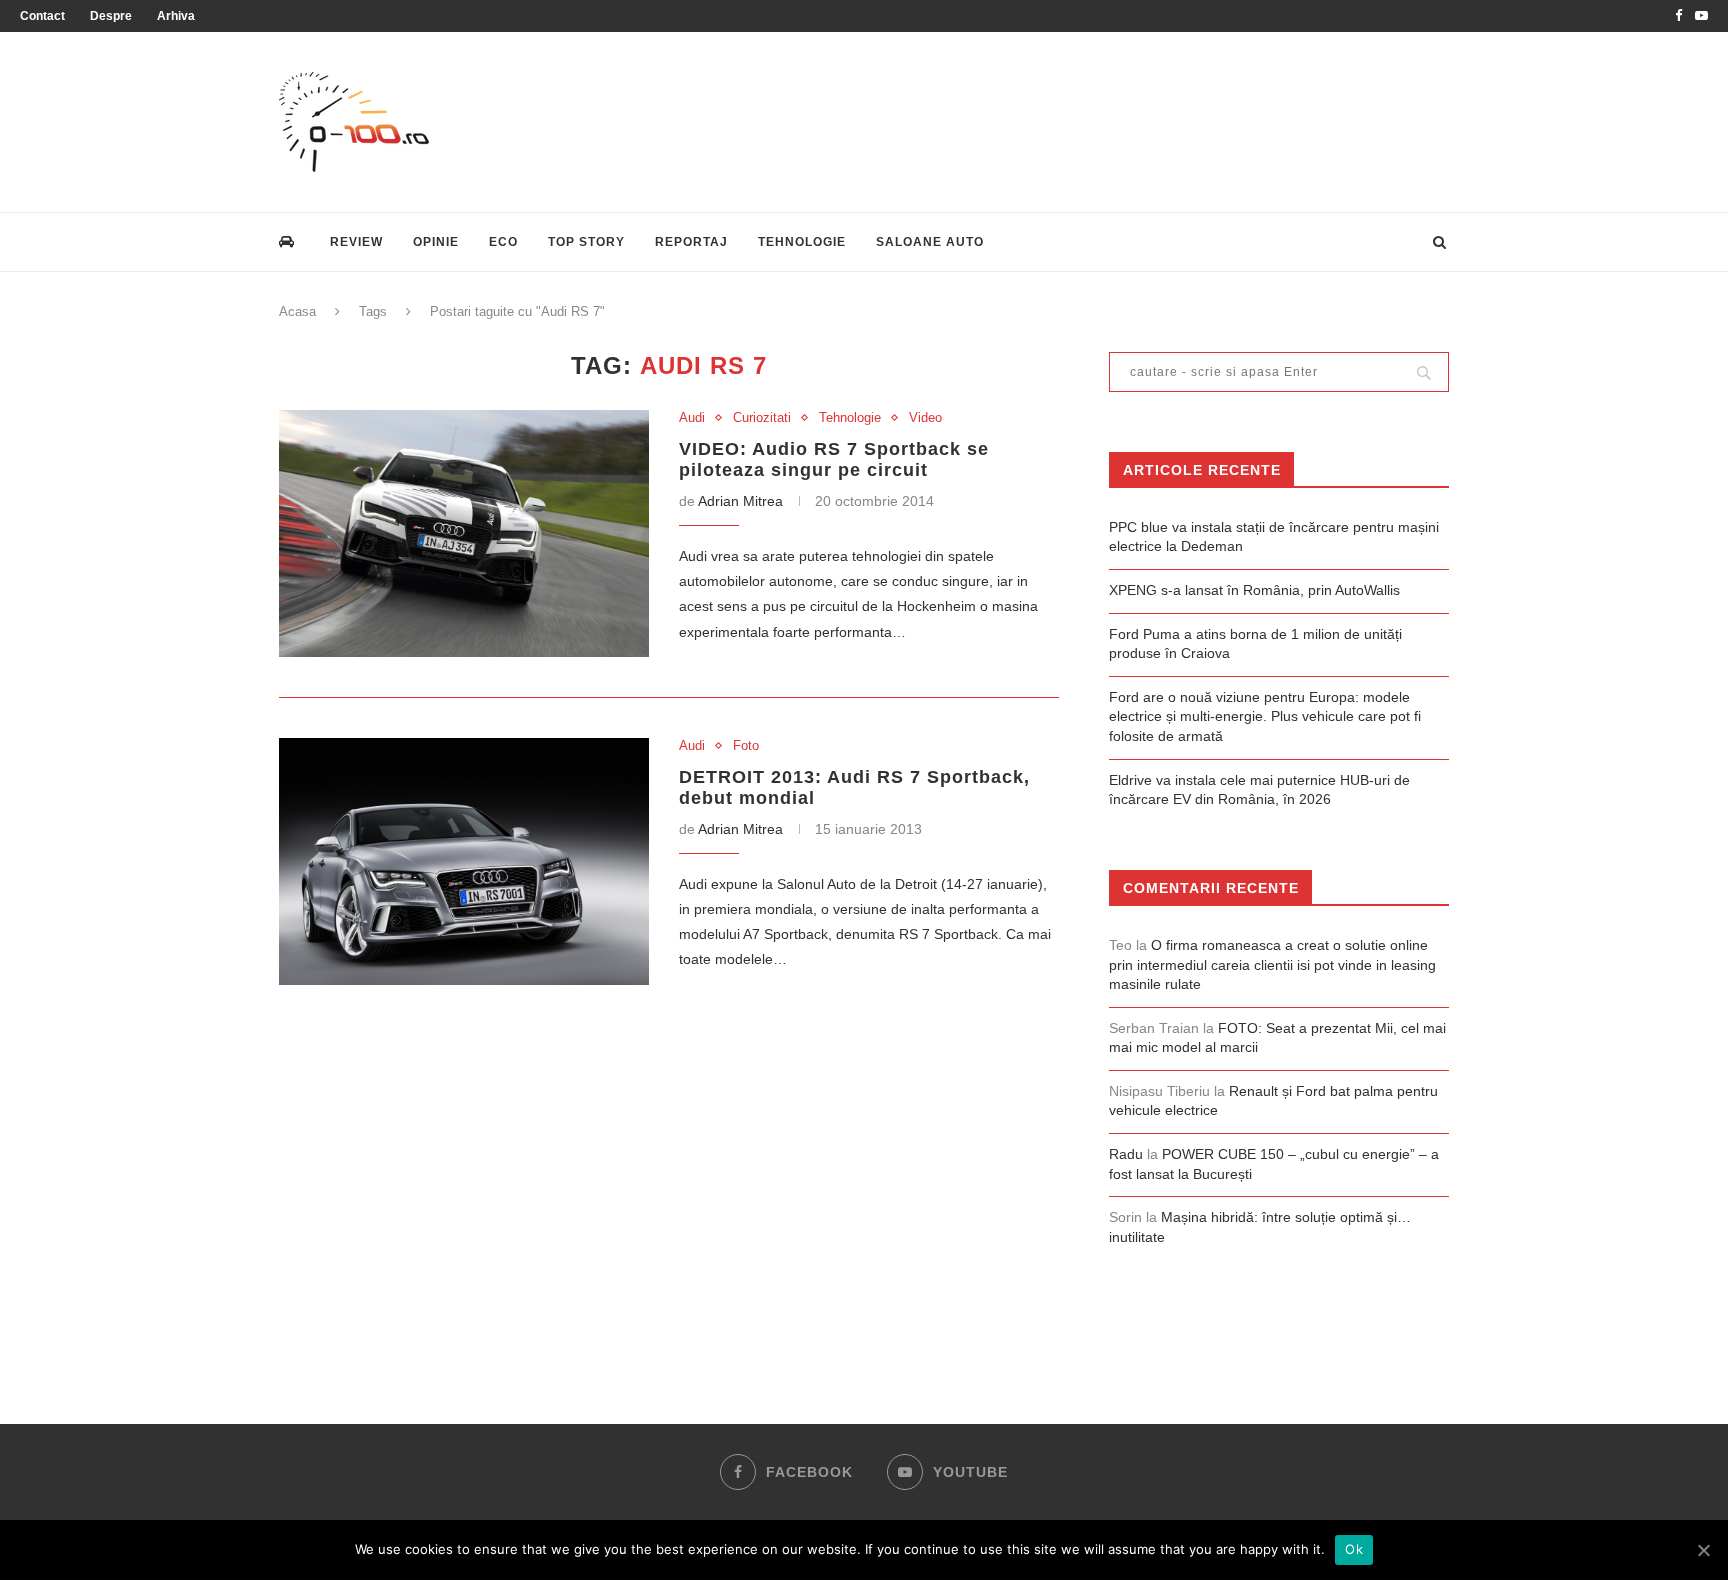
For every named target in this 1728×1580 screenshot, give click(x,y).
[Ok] (1703, 1550)
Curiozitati (762, 417)
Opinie (436, 242)
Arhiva (176, 16)
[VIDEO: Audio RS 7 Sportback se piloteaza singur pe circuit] (464, 533)
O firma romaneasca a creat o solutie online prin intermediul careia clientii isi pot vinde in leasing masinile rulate (1272, 964)
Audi (692, 417)
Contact (42, 16)
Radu (1126, 1154)
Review (356, 242)
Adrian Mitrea (740, 501)
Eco (503, 242)
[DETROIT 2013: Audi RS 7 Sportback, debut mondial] (464, 861)
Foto (746, 745)
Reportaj (691, 242)
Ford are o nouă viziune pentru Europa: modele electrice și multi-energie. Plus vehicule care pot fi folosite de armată (1265, 716)
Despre (111, 16)
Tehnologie (802, 242)
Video (925, 417)
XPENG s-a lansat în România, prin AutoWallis (1254, 590)
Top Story (586, 242)
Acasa (297, 311)
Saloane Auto (930, 242)
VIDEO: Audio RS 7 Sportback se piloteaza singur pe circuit (834, 459)
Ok (1354, 1549)
